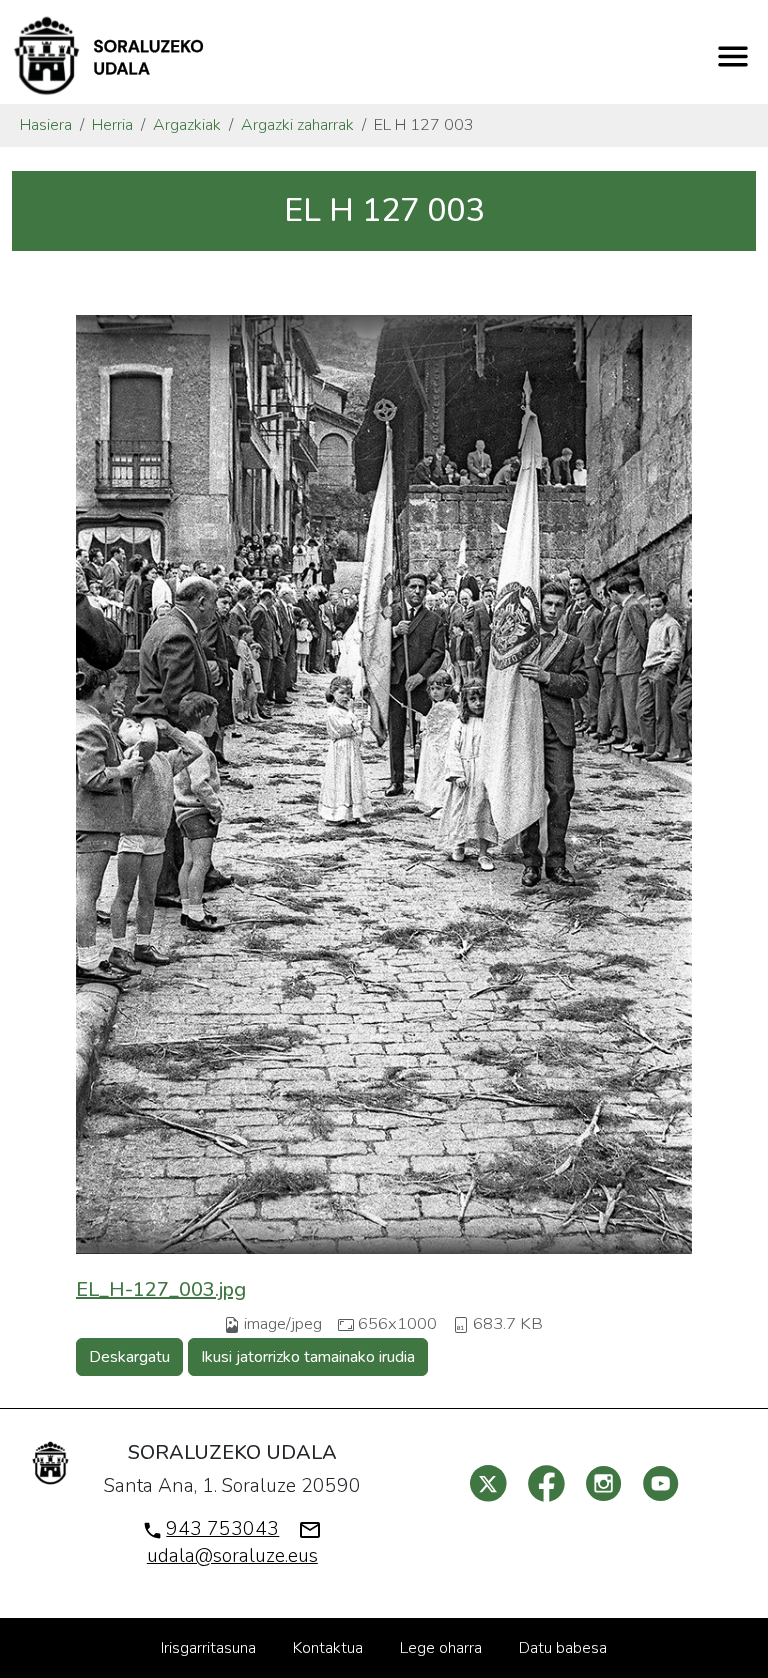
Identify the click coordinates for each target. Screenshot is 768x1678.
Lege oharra (441, 1648)
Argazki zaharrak (297, 125)
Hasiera (46, 125)
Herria (112, 125)
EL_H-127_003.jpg (161, 1289)
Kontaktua (328, 1648)
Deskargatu (129, 1357)
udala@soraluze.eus (232, 1556)
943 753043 (222, 1529)
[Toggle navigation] (733, 56)
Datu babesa (563, 1648)
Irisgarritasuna (208, 1648)
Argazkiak (187, 125)
